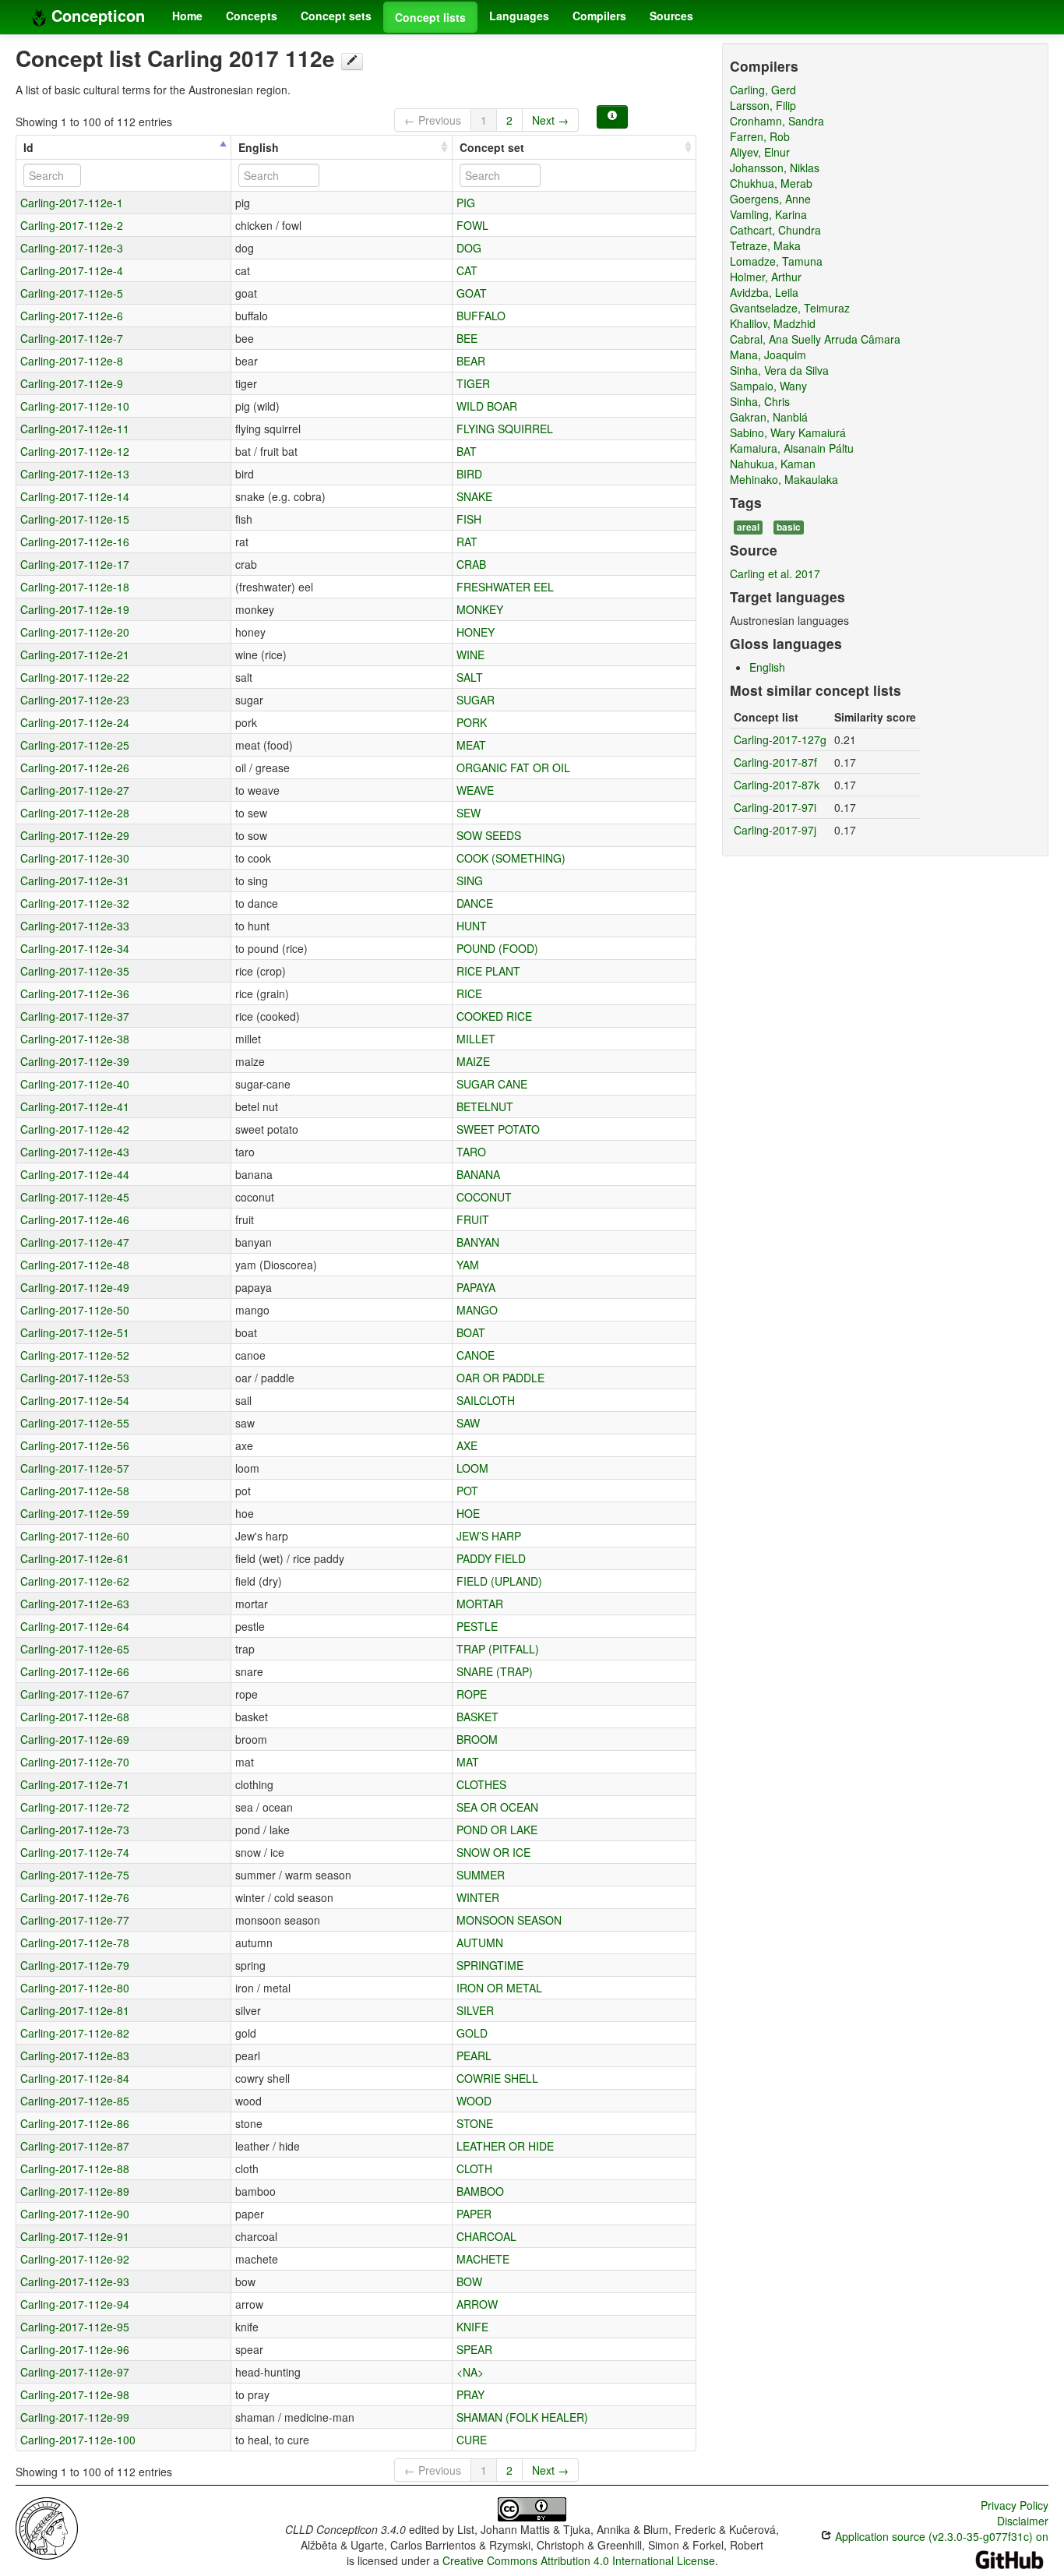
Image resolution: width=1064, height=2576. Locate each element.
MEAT (471, 745)
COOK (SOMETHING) (511, 858)
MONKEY (480, 609)
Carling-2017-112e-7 (72, 338)
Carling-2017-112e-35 (75, 971)
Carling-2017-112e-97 (75, 2372)
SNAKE (474, 496)
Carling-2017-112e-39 (75, 1061)
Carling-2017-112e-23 (75, 700)
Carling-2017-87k (777, 785)
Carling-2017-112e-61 (75, 1558)
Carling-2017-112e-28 (75, 813)
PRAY (470, 2394)
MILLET (476, 1039)
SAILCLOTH (486, 1400)
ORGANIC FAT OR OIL (513, 768)
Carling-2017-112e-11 (75, 429)
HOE (468, 1513)
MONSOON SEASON (509, 1920)
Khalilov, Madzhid (773, 323)
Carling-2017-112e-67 (75, 1694)
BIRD (469, 474)
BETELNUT (485, 1106)
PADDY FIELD (491, 1558)
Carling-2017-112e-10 (75, 406)
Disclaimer (1023, 2521)
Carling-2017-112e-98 (75, 2394)
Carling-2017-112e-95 (75, 2327)
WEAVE (475, 790)
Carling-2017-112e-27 (75, 790)
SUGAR (476, 700)
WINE (470, 655)
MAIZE (473, 1061)
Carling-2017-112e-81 (75, 2010)
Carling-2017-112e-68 (75, 1717)
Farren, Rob (760, 136)
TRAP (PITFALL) (498, 1649)
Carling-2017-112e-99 (75, 2417)
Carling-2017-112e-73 (75, 1830)
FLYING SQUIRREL (505, 429)
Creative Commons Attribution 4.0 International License (579, 2560)
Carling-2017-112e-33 (75, 926)
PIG (466, 203)
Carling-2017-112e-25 (75, 745)
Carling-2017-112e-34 (75, 948)
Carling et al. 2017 (775, 573)
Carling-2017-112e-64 (75, 1626)
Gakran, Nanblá (769, 417)
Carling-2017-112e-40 (75, 1084)
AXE (467, 1445)
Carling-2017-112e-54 (75, 1400)
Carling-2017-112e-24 (75, 722)
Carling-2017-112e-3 (72, 248)
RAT (467, 542)
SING (470, 880)
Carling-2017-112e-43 (75, 1152)
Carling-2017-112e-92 (75, 2259)
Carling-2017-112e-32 (75, 903)
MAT (468, 1762)
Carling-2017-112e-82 (75, 2033)
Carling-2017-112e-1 (72, 203)
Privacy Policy (1015, 2505)
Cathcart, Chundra (775, 230)
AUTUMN (480, 1943)
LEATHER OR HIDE (505, 2146)
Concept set (492, 147)
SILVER (475, 2010)
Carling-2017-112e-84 (75, 2078)
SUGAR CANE (492, 1084)
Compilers (599, 16)
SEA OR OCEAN (497, 1807)
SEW (469, 813)
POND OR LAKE (497, 1830)
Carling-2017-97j (775, 830)
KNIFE (472, 2327)
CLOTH (474, 2168)
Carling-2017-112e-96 (75, 2349)
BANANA (478, 1174)
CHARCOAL (486, 2236)
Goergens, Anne (770, 199)
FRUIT (473, 1219)
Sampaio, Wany (768, 386)
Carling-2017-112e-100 (78, 2440)
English (259, 147)
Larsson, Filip (763, 105)
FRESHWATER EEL (505, 587)
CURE (472, 2440)
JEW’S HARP (489, 1536)
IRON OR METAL (499, 1988)
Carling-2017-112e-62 (75, 1581)
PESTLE (477, 1626)
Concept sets (336, 16)
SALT (470, 677)
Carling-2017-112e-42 (75, 1129)
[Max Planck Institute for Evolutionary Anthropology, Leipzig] (47, 2527)
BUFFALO (481, 316)
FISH (469, 519)
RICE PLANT (488, 971)
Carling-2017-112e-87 (75, 2146)
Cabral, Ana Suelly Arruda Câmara (815, 339)
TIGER (473, 383)
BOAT (471, 1332)
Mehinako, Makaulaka (784, 479)
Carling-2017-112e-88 (75, 2168)
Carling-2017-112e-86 (75, 2123)
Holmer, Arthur (766, 277)
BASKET (477, 1717)
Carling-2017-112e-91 (75, 2236)
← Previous (433, 120)
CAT (467, 270)
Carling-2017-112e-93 (75, 2281)
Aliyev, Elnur (760, 152)
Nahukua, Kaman (773, 464)
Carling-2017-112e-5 (72, 293)
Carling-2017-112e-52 (75, 1355)
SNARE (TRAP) (495, 1671)
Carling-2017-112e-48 (75, 1265)
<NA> (470, 2372)
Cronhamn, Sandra (777, 121)
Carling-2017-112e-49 (75, 1287)
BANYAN (478, 1242)
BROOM (477, 1739)
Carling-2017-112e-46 (75, 1219)
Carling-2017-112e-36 (75, 993)
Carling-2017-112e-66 (75, 1671)
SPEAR (474, 2349)
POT (467, 1491)
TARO (471, 1152)
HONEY (476, 632)
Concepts (252, 16)
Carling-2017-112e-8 (72, 361)
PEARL (474, 2056)
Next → (550, 120)
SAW (468, 1423)
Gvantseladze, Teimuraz (790, 308)
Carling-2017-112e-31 (75, 880)
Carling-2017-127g (780, 739)
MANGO (477, 1310)
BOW (469, 2281)
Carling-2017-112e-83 (75, 2056)
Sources (671, 16)
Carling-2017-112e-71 (75, 1784)
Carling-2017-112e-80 (75, 1988)
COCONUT (484, 1197)
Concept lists (430, 17)
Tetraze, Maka (765, 245)
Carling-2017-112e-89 (75, 2191)
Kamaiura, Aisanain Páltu (792, 448)
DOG (469, 248)
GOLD (472, 2033)
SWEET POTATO (498, 1129)
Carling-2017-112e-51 (75, 1332)
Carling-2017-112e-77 (75, 1920)
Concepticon (96, 15)
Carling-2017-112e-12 (75, 451)
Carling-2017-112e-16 (75, 542)
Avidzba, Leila (764, 292)
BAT (467, 451)
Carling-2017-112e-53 (75, 1378)
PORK (472, 722)
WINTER (478, 1897)
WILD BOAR (487, 406)
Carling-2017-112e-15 (75, 519)
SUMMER (481, 1875)
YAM (468, 1265)
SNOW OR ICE (493, 1852)
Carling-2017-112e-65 (75, 1649)
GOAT (472, 293)
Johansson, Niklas (775, 168)
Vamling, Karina (768, 214)
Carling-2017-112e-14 (75, 496)
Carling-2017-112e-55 (75, 1423)
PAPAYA (476, 1287)
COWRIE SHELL (497, 2078)
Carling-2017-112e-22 (75, 677)
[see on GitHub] (352, 62)
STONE (475, 2123)
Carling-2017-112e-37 (75, 1016)
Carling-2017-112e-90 (75, 2214)
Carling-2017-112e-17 (75, 564)
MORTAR (480, 1604)
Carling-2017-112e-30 (75, 858)
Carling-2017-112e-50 (75, 1310)
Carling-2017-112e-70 (75, 1762)
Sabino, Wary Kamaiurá (788, 432)
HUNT (472, 926)
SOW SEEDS (489, 835)
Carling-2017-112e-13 (75, 474)
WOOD (474, 2101)
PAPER (474, 2214)
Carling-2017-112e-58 (75, 1491)
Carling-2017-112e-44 (75, 1174)
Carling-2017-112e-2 (72, 225)
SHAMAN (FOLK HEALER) (522, 2417)
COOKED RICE (494, 1016)
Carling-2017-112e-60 (75, 1536)
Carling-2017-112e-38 (75, 1039)
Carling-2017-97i (775, 807)
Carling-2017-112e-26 (75, 768)
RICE (469, 993)
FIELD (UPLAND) (499, 1581)
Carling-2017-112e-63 (75, 1604)
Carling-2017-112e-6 (72, 316)
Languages (519, 16)
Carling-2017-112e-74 (75, 1852)
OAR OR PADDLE (500, 1378)
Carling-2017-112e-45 (75, 1197)
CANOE (476, 1355)
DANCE (475, 903)
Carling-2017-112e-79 (75, 1965)
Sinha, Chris (760, 401)
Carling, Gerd (763, 90)
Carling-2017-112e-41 (75, 1106)
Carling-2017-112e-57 (75, 1468)
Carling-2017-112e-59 (75, 1513)
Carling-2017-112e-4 (72, 270)
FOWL (472, 225)
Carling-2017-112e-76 (75, 1897)
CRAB (471, 564)
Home (187, 16)
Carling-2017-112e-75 (75, 1875)
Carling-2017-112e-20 (75, 632)
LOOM (472, 1468)
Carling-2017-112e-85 (75, 2101)
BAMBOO (480, 2191)
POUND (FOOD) (497, 948)
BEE (467, 338)
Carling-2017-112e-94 (75, 2304)
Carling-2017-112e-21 (75, 655)
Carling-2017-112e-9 (72, 383)
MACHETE (483, 2259)
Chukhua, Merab (771, 183)
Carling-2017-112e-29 (75, 835)
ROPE (472, 1694)
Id (28, 147)
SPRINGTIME (490, 1965)
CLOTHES (481, 1784)
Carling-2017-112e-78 (75, 1943)
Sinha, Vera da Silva (779, 370)
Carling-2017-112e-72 (75, 1807)
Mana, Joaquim (768, 355)
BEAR (471, 361)
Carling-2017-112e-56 (75, 1445)
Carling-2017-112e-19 (75, 609)
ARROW (477, 2304)
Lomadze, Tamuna (776, 261)
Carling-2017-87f (775, 762)
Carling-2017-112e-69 (75, 1739)
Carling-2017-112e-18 (75, 587)
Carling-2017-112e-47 (75, 1242)
